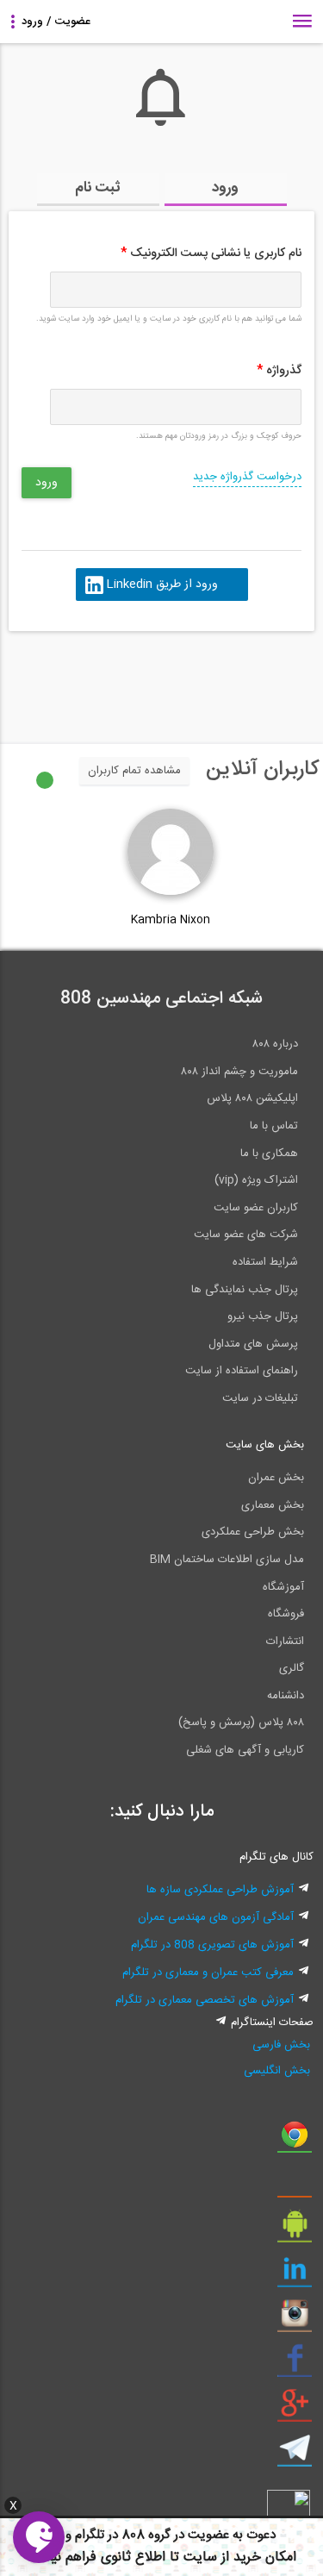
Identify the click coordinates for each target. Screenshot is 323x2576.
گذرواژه (279, 371)
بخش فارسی (281, 2045)
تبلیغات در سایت (260, 1398)
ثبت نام (98, 188)
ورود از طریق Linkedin (162, 585)
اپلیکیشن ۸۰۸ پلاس (252, 1098)
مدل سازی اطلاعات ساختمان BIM (227, 1560)
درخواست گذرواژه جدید (247, 477)
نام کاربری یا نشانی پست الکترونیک (211, 253)
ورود (225, 188)
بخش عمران (276, 1478)
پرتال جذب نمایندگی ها (245, 1290)
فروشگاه (286, 1614)
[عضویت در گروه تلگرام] (295, 2454)
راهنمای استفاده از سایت (242, 1371)
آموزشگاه (283, 1587)
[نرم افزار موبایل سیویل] (295, 2230)
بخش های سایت (265, 1445)
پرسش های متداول (253, 1344)
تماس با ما (274, 1126)
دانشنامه (286, 1696)
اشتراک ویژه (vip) (256, 1180)
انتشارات (285, 1641)
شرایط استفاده (265, 1262)
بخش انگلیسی (277, 2071)
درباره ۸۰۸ (275, 1044)
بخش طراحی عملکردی (253, 1532)
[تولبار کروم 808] (295, 2141)
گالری (292, 1668)
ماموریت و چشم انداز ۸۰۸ (239, 1072)
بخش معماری (273, 1505)
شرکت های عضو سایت (246, 1235)
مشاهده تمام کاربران (134, 771)
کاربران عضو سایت (256, 1208)
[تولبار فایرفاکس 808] (295, 2185)
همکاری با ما (269, 1154)
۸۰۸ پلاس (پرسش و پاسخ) (241, 1723)
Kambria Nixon (171, 920)
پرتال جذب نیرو (263, 1316)
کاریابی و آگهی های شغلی (245, 1750)
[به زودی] (89, 679)
